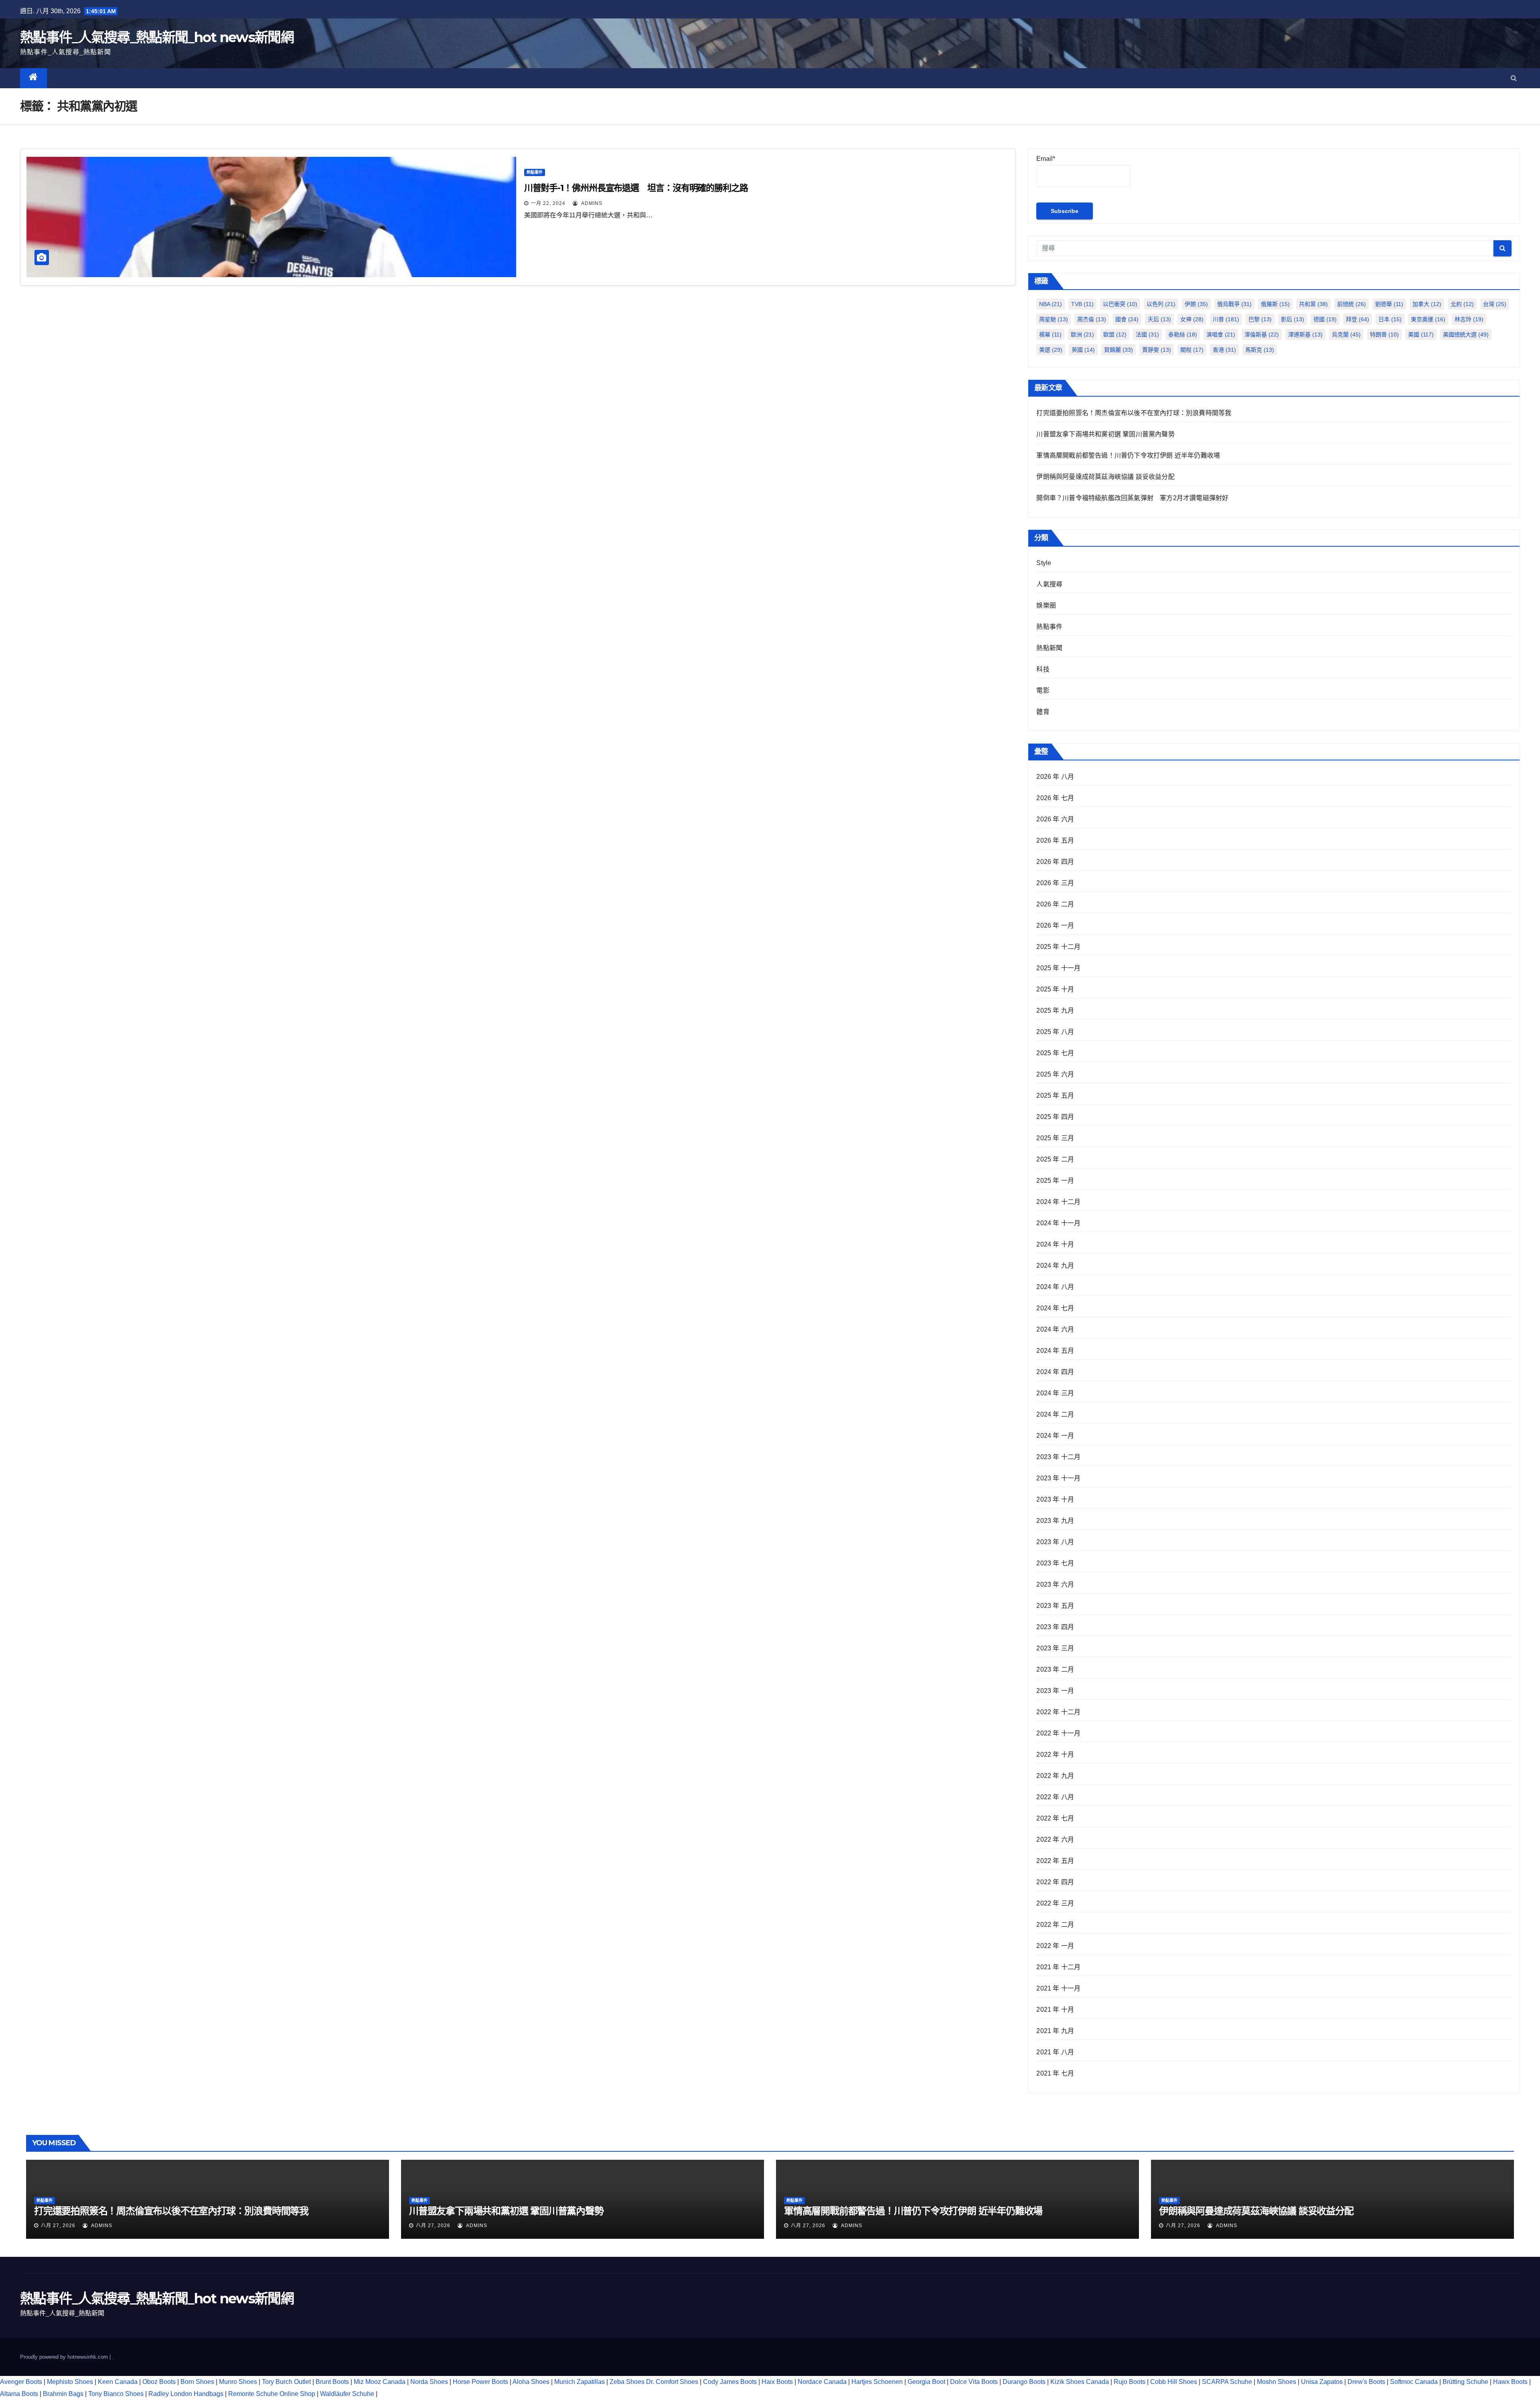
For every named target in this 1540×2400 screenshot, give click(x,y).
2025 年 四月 (1055, 1117)
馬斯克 (1260, 350)
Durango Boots (1024, 2382)
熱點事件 (535, 172)
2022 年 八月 (1055, 1797)
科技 (1043, 669)
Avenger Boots (21, 2382)
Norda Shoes (429, 2382)
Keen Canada (118, 2382)
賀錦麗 (1119, 350)
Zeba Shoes (627, 2382)
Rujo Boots (1130, 2382)
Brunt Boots (332, 2382)
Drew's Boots (1366, 2382)
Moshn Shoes (1277, 2382)
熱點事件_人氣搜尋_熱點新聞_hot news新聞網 (157, 37)
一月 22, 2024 (548, 203)
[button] (1514, 78)
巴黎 (1260, 319)
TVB (1082, 304)
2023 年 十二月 (1058, 1457)
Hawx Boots (1510, 2382)
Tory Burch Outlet (287, 2382)
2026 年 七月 (1055, 798)
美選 (1051, 350)
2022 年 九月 (1055, 1776)
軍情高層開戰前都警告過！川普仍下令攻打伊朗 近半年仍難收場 (1128, 455)
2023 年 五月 (1055, 1606)
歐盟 (1115, 334)
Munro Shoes (238, 2382)
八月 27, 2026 (58, 2226)
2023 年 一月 (1055, 1691)
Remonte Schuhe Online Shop (272, 2394)
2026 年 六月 (1055, 819)
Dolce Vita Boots (974, 2382)
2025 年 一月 (1055, 1181)
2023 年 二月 (1055, 1669)
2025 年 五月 (1055, 1096)
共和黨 (1313, 304)
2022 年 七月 (1055, 1818)
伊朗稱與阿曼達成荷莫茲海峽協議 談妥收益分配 (1105, 477)
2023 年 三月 (1055, 1648)
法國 (1147, 334)
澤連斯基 (1305, 334)
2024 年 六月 (1055, 1329)
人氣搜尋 (1049, 584)
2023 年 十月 (1055, 1499)
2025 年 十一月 (1058, 968)
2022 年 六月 (1055, 1840)
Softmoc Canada (1414, 2382)
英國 (1083, 350)
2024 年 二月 (1055, 1414)
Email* (1046, 159)
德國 (1325, 319)
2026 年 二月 (1055, 904)
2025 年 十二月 (1058, 947)
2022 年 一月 (1055, 1946)
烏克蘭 (1346, 334)
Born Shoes (197, 2382)
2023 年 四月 (1055, 1627)
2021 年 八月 (1055, 2052)
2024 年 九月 (1055, 1266)
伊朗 (1196, 304)
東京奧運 (1428, 319)
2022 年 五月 (1055, 1861)
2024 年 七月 (1055, 1308)
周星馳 (1054, 319)
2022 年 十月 (1055, 1754)
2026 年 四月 (1055, 862)
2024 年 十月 (1055, 1244)
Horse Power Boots (480, 2382)
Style (1044, 563)
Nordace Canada (822, 2382)
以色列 (1161, 304)
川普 (1226, 319)
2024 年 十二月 (1058, 1202)
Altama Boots (19, 2394)
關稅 (1192, 350)
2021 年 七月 (1055, 2073)
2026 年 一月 (1055, 925)
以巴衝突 (1120, 304)
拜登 (1358, 319)
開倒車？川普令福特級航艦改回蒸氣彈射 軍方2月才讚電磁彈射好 (1132, 498)
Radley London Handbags (186, 2394)
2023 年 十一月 (1058, 1478)
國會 (1127, 319)
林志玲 (1469, 319)
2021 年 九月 (1055, 2031)
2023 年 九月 (1055, 1521)
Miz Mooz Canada (380, 2382)
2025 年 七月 (1055, 1053)
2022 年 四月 (1055, 1882)
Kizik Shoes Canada (1080, 2382)
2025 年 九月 (1055, 1010)
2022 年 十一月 (1058, 1733)
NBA (1051, 304)
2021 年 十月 (1055, 2010)
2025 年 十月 (1055, 989)
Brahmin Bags (63, 2394)
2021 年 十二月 (1058, 1967)
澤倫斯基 (1262, 334)
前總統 (1352, 304)
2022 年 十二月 (1058, 1712)
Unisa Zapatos (1322, 2382)
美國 (1421, 334)
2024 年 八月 (1055, 1287)
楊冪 (1050, 334)
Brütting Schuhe (1465, 2382)
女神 (1192, 319)
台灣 (1495, 304)
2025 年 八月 (1055, 1032)
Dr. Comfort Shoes (672, 2382)
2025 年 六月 (1055, 1074)
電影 (1043, 690)
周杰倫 (1092, 319)
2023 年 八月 (1055, 1542)
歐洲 (1082, 334)
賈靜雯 (1157, 350)
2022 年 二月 (1055, 1925)
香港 (1224, 350)
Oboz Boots (159, 2382)
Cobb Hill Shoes (1174, 2382)
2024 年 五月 (1055, 1351)
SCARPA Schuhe (1227, 2382)
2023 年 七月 (1055, 1563)
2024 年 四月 (1055, 1372)
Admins (591, 203)
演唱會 (1221, 334)
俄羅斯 (1275, 304)
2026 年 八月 (1055, 777)
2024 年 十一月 (1058, 1223)
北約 (1462, 304)
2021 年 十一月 (1058, 1988)
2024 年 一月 (1055, 1436)
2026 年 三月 (1055, 883)
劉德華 (1389, 304)
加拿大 (1427, 304)
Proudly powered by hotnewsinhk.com (65, 2357)
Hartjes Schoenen (877, 2382)
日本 (1390, 319)
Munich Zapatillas (580, 2382)
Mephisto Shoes (70, 2382)
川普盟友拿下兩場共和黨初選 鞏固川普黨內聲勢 (1105, 434)
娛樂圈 (1046, 605)
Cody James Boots (730, 2382)
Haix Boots (777, 2382)
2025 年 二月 (1055, 1159)
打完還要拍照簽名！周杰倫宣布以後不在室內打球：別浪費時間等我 (1134, 413)
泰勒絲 (1183, 334)
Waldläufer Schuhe (347, 2394)
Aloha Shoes (531, 2382)
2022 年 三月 (1055, 1903)
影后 (1293, 319)
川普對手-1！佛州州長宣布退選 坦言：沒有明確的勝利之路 (636, 188)
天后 (1159, 319)
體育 (1043, 712)
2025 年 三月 (1055, 1138)
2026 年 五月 (1055, 840)
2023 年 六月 (1055, 1584)
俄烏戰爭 (1234, 304)
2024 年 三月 (1055, 1393)
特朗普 (1384, 334)
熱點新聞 (1049, 648)
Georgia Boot (926, 2382)
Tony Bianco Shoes (116, 2394)
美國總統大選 (1466, 334)
